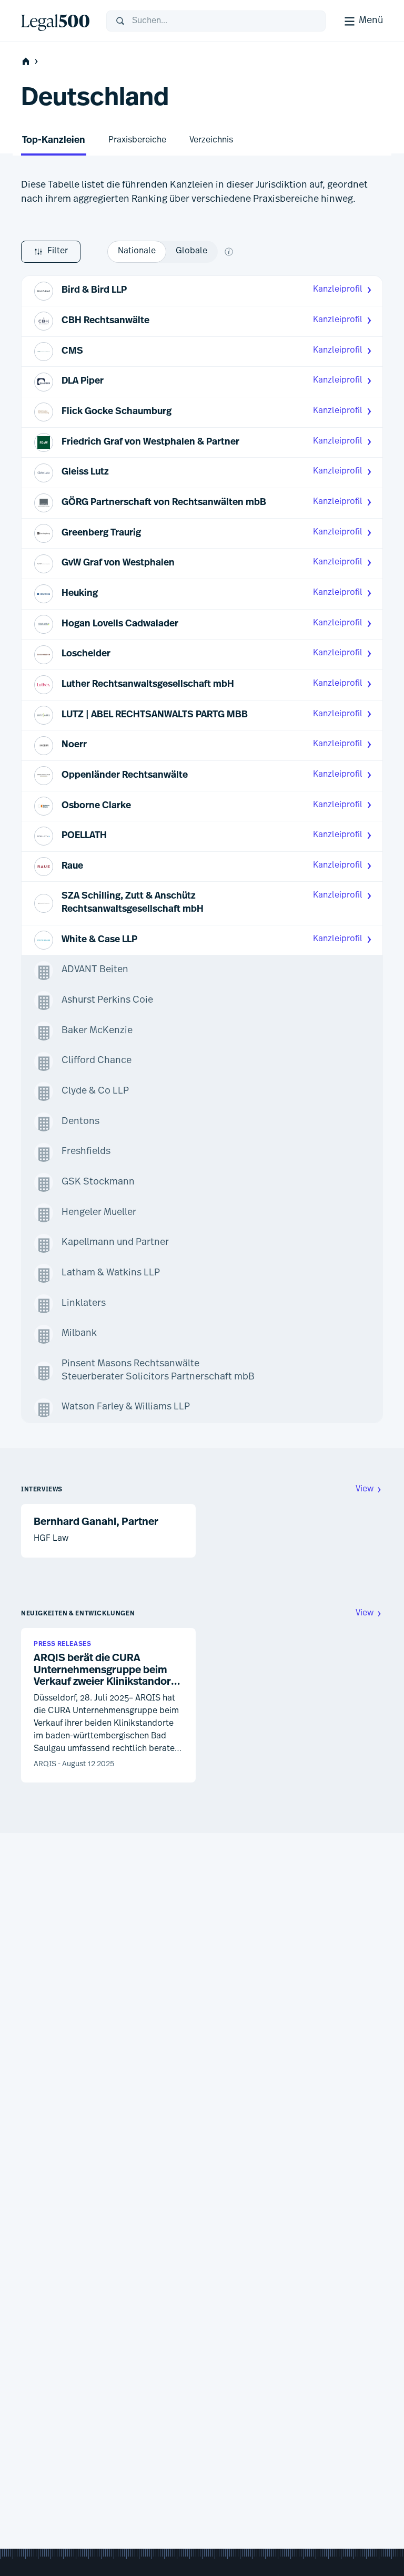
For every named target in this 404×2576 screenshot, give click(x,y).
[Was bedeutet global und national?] (229, 252)
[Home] (55, 21)
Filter (58, 251)
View (365, 1489)
